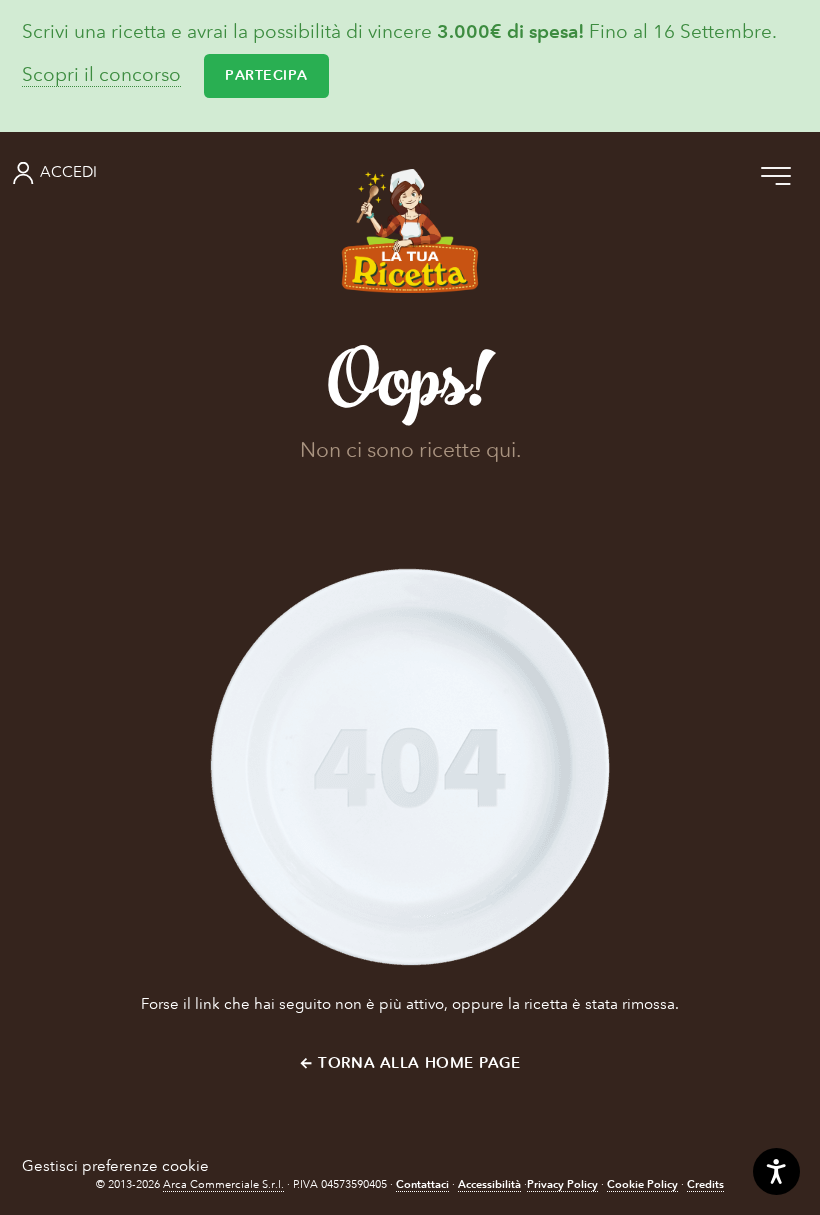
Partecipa (266, 75)
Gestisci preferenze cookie (115, 1166)
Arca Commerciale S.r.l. (223, 1184)
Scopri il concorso (101, 75)
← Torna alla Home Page (410, 1063)
